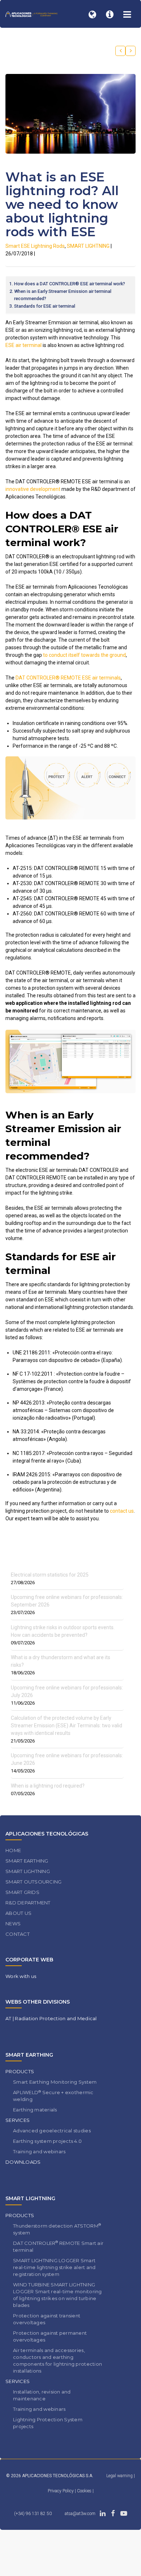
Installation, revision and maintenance (42, 2395)
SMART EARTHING (27, 1861)
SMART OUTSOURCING (33, 1882)
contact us (122, 1511)
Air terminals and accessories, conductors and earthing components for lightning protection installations (57, 2360)
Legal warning (119, 2476)
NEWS (13, 1924)
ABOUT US (18, 1913)
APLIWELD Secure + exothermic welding (53, 2096)
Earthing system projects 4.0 (47, 2141)
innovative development (33, 489)
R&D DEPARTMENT (28, 1903)
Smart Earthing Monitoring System (55, 2082)
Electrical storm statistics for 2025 (50, 1575)
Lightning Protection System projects (48, 2423)
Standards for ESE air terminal (45, 306)
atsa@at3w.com (80, 2514)
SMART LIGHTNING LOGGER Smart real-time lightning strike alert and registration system (54, 2267)
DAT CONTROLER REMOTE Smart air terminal (58, 2246)
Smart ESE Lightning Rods (35, 246)
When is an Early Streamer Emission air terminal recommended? (63, 295)
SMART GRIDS (22, 1892)
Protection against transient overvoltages (47, 2319)
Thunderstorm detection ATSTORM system (57, 2229)
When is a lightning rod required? (48, 1786)
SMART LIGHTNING (88, 246)
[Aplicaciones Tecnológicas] (31, 14)
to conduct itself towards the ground (84, 655)
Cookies (85, 2491)
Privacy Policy (61, 2491)
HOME (13, 1850)
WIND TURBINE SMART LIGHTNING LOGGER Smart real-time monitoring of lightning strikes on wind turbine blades (57, 2295)
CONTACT (18, 1934)
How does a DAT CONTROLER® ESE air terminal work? (70, 284)
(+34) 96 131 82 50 (33, 2514)
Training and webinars (39, 2151)
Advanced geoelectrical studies (52, 2131)
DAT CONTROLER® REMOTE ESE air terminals (68, 678)
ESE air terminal (23, 345)
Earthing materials (35, 2110)
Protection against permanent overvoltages (50, 2336)
